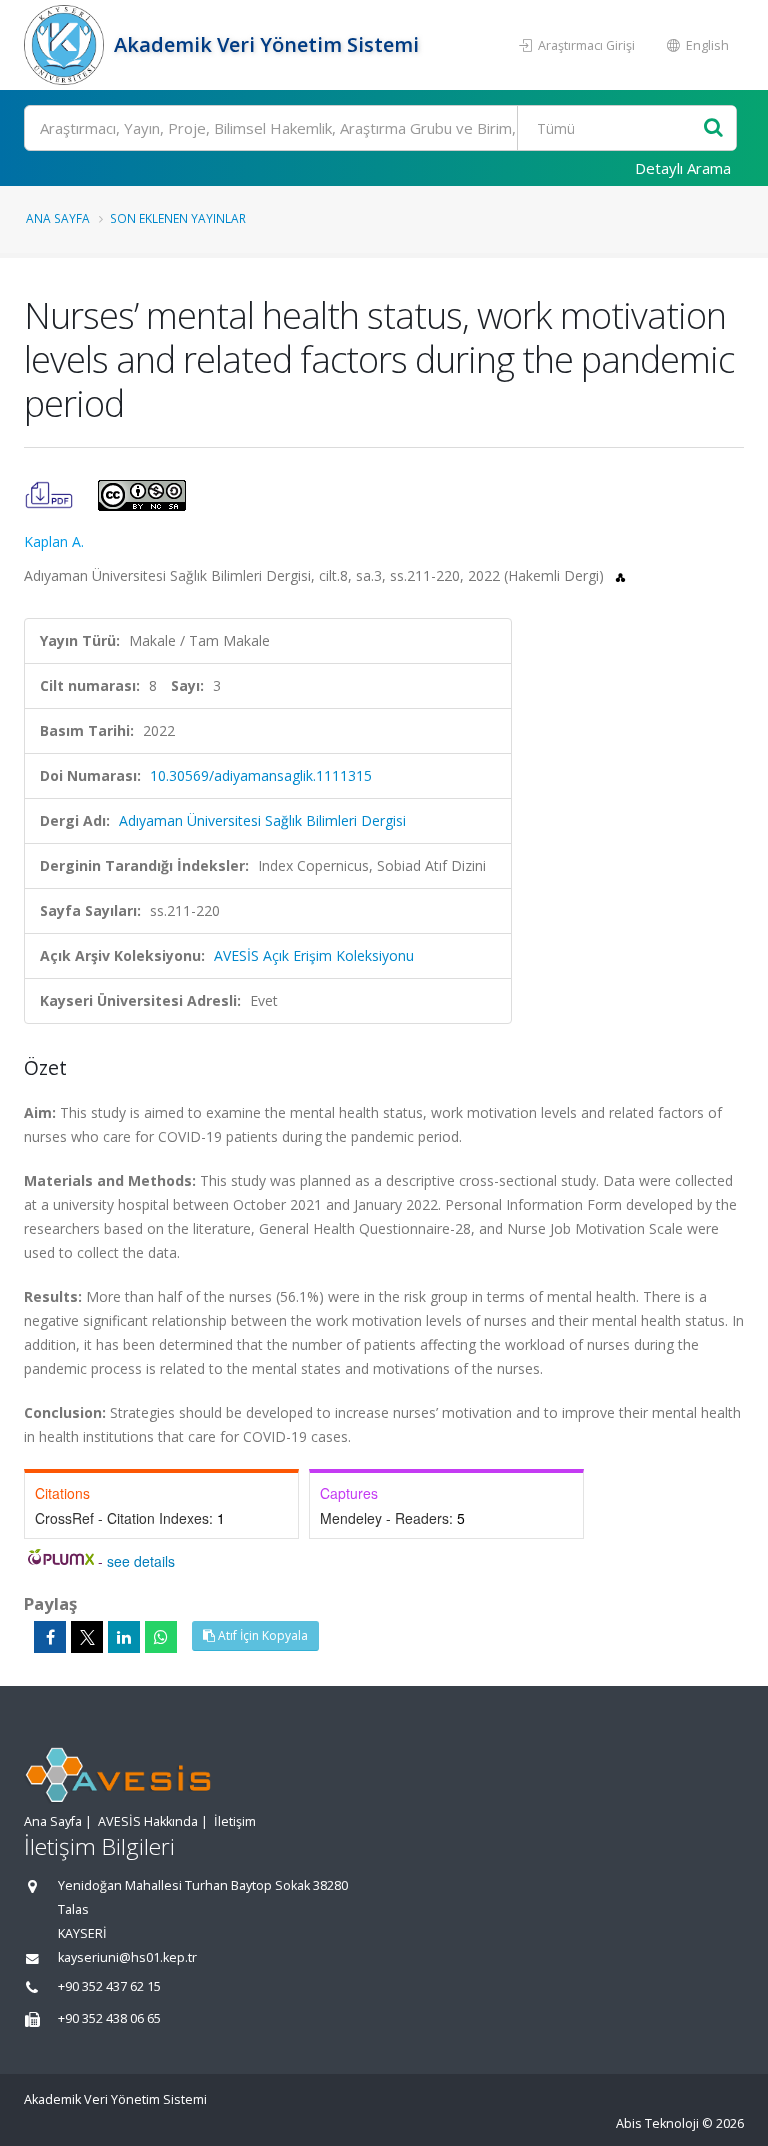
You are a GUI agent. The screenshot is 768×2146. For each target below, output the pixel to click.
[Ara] (713, 128)
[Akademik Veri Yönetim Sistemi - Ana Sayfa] (66, 45)
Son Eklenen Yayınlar (178, 218)
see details (141, 1561)
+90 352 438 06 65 (109, 2018)
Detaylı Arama (683, 168)
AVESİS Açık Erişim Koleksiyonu (314, 955)
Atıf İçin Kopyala (261, 1635)
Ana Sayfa (58, 218)
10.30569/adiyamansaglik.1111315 (261, 775)
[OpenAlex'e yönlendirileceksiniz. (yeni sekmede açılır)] (620, 575)
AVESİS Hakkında (148, 1821)
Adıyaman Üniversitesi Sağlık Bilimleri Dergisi (262, 820)
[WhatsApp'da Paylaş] (161, 1637)
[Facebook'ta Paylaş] (50, 1637)
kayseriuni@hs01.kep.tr (127, 1957)
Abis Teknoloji (657, 2123)
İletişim (235, 1821)
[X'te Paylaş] (87, 1637)
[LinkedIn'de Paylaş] (124, 1637)
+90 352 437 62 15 (109, 1986)
